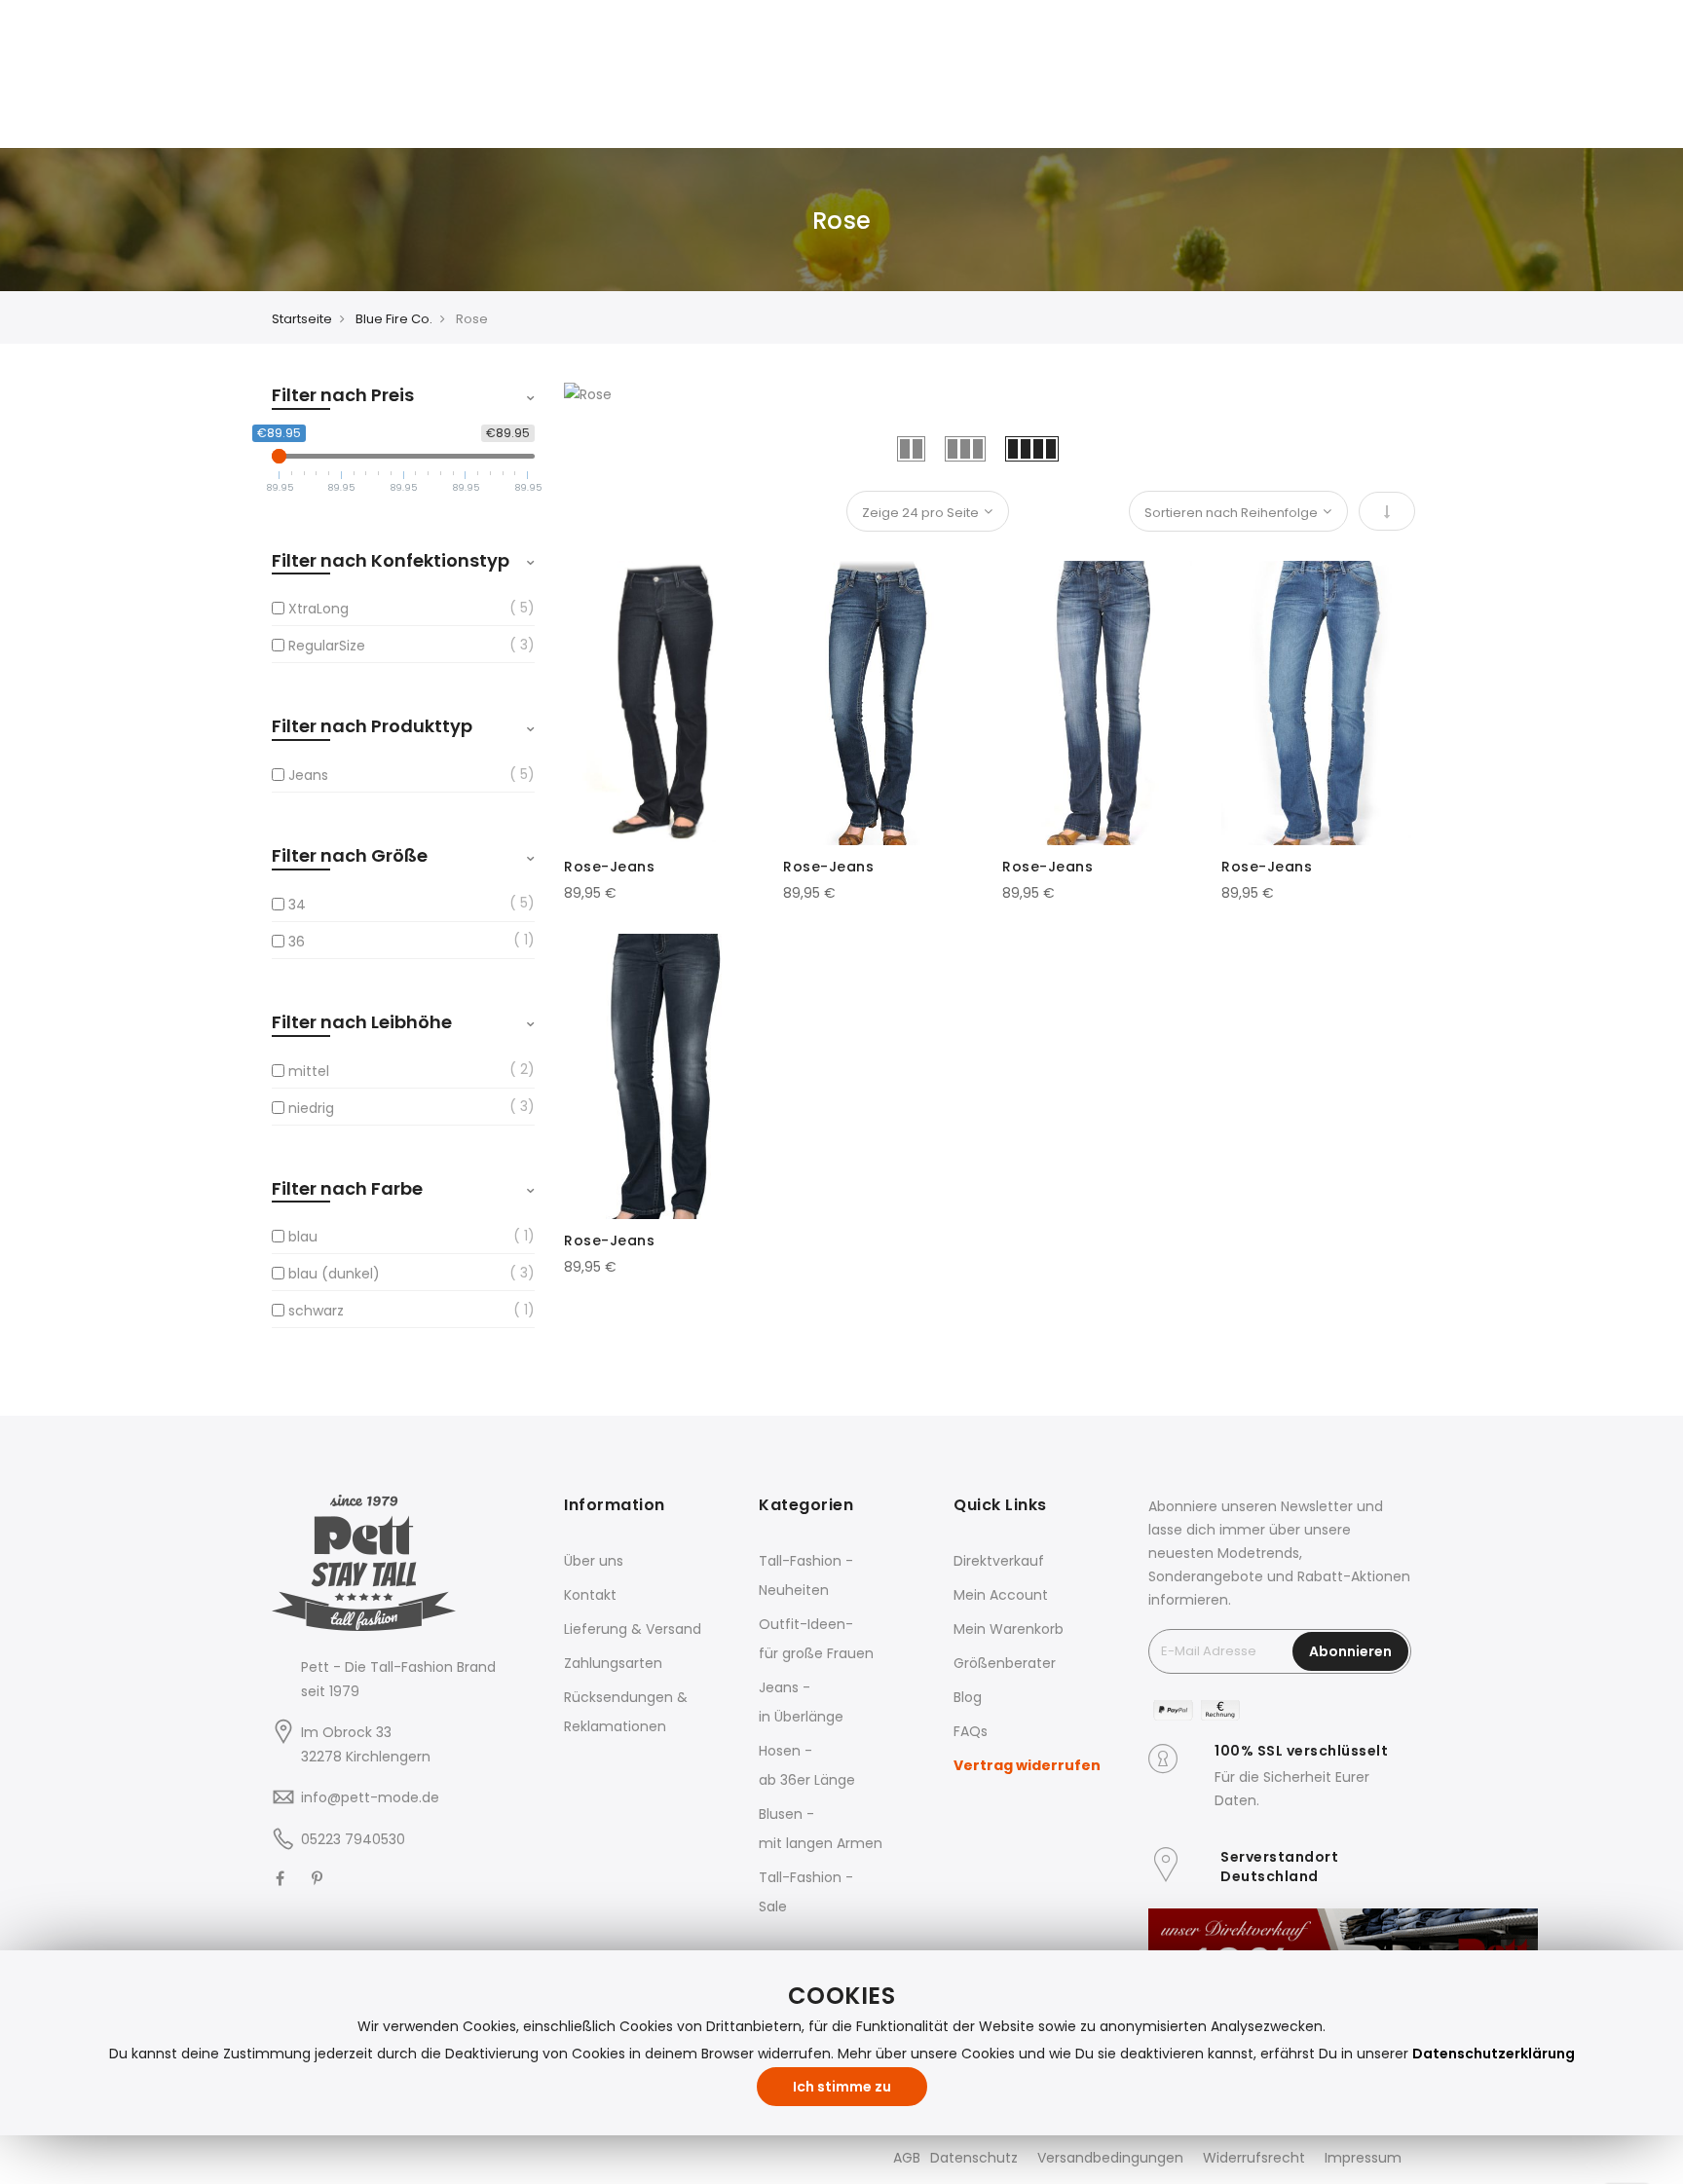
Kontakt (590, 1595)
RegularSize (327, 646)
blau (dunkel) (334, 1274)
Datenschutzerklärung (1494, 2054)
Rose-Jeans (609, 867)
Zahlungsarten (613, 1663)
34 (297, 905)
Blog (968, 1697)
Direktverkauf (999, 1561)
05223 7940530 (353, 1839)
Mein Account (1001, 1595)
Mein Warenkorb (1009, 1629)
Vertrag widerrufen (1027, 1765)
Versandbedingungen (1110, 2158)
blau (303, 1237)
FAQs (971, 1731)
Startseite (302, 319)
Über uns (594, 1561)
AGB (907, 2158)
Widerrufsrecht (1254, 2158)
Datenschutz (974, 2158)
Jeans (308, 775)
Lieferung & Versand (633, 1629)
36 (297, 942)
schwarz (316, 1311)
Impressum (1363, 2158)
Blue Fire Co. (394, 319)
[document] (841, 2043)
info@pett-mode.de (370, 1797)
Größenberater (1005, 1663)
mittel (309, 1071)
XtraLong (318, 609)
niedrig (311, 1108)
